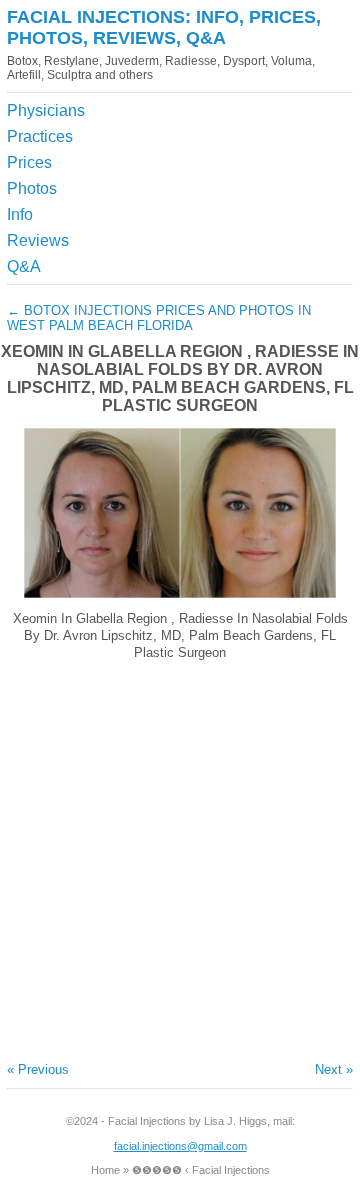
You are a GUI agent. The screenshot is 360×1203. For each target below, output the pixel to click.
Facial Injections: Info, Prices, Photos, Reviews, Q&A (164, 27)
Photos (32, 188)
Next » (334, 1069)
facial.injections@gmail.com (180, 1146)
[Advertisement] (260, 148)
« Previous (38, 1069)
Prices (29, 162)
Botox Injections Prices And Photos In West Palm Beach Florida (159, 318)
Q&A (24, 266)
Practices (40, 136)
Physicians (46, 110)
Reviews (38, 240)
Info (20, 214)
